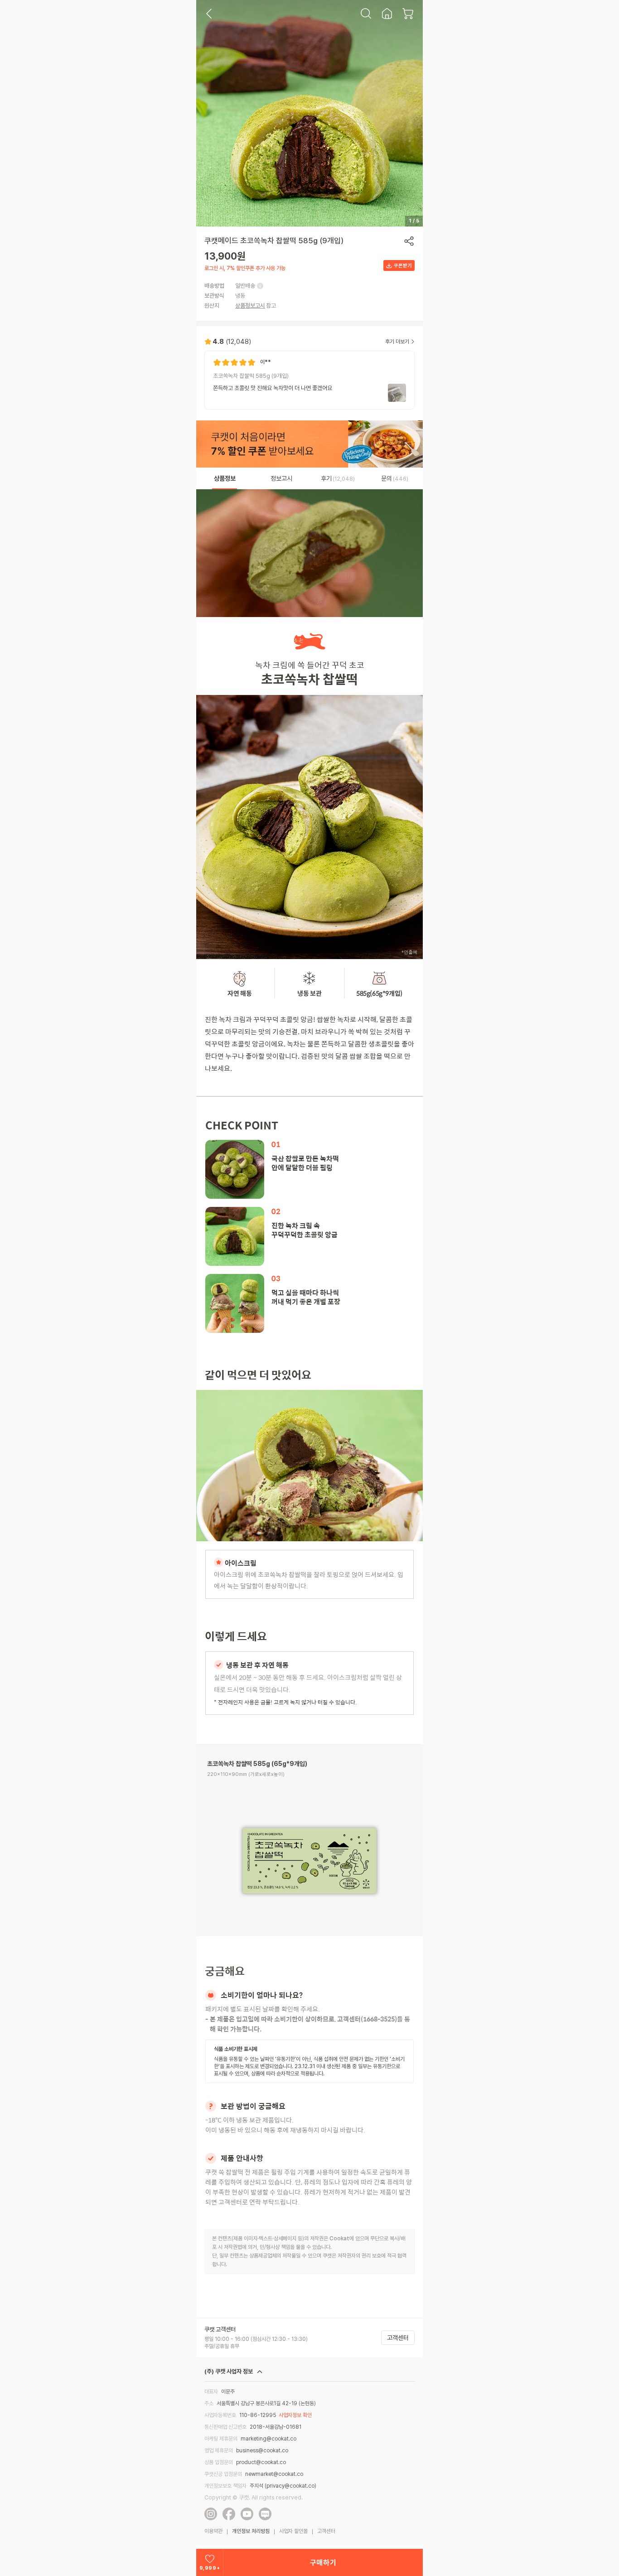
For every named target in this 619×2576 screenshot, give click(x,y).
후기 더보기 (397, 342)
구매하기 (323, 2563)
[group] (309, 380)
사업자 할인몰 (293, 2531)
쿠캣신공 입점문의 (223, 2474)
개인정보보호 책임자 (225, 2486)
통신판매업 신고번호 (225, 2427)
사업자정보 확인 (295, 2415)
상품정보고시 (250, 306)
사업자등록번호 (220, 2415)
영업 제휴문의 (219, 2451)
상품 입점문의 (219, 2462)
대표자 (211, 2392)
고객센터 (398, 2338)
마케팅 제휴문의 (221, 2439)
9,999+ (210, 2568)
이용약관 (213, 2531)
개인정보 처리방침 (251, 2531)
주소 (209, 2403)
